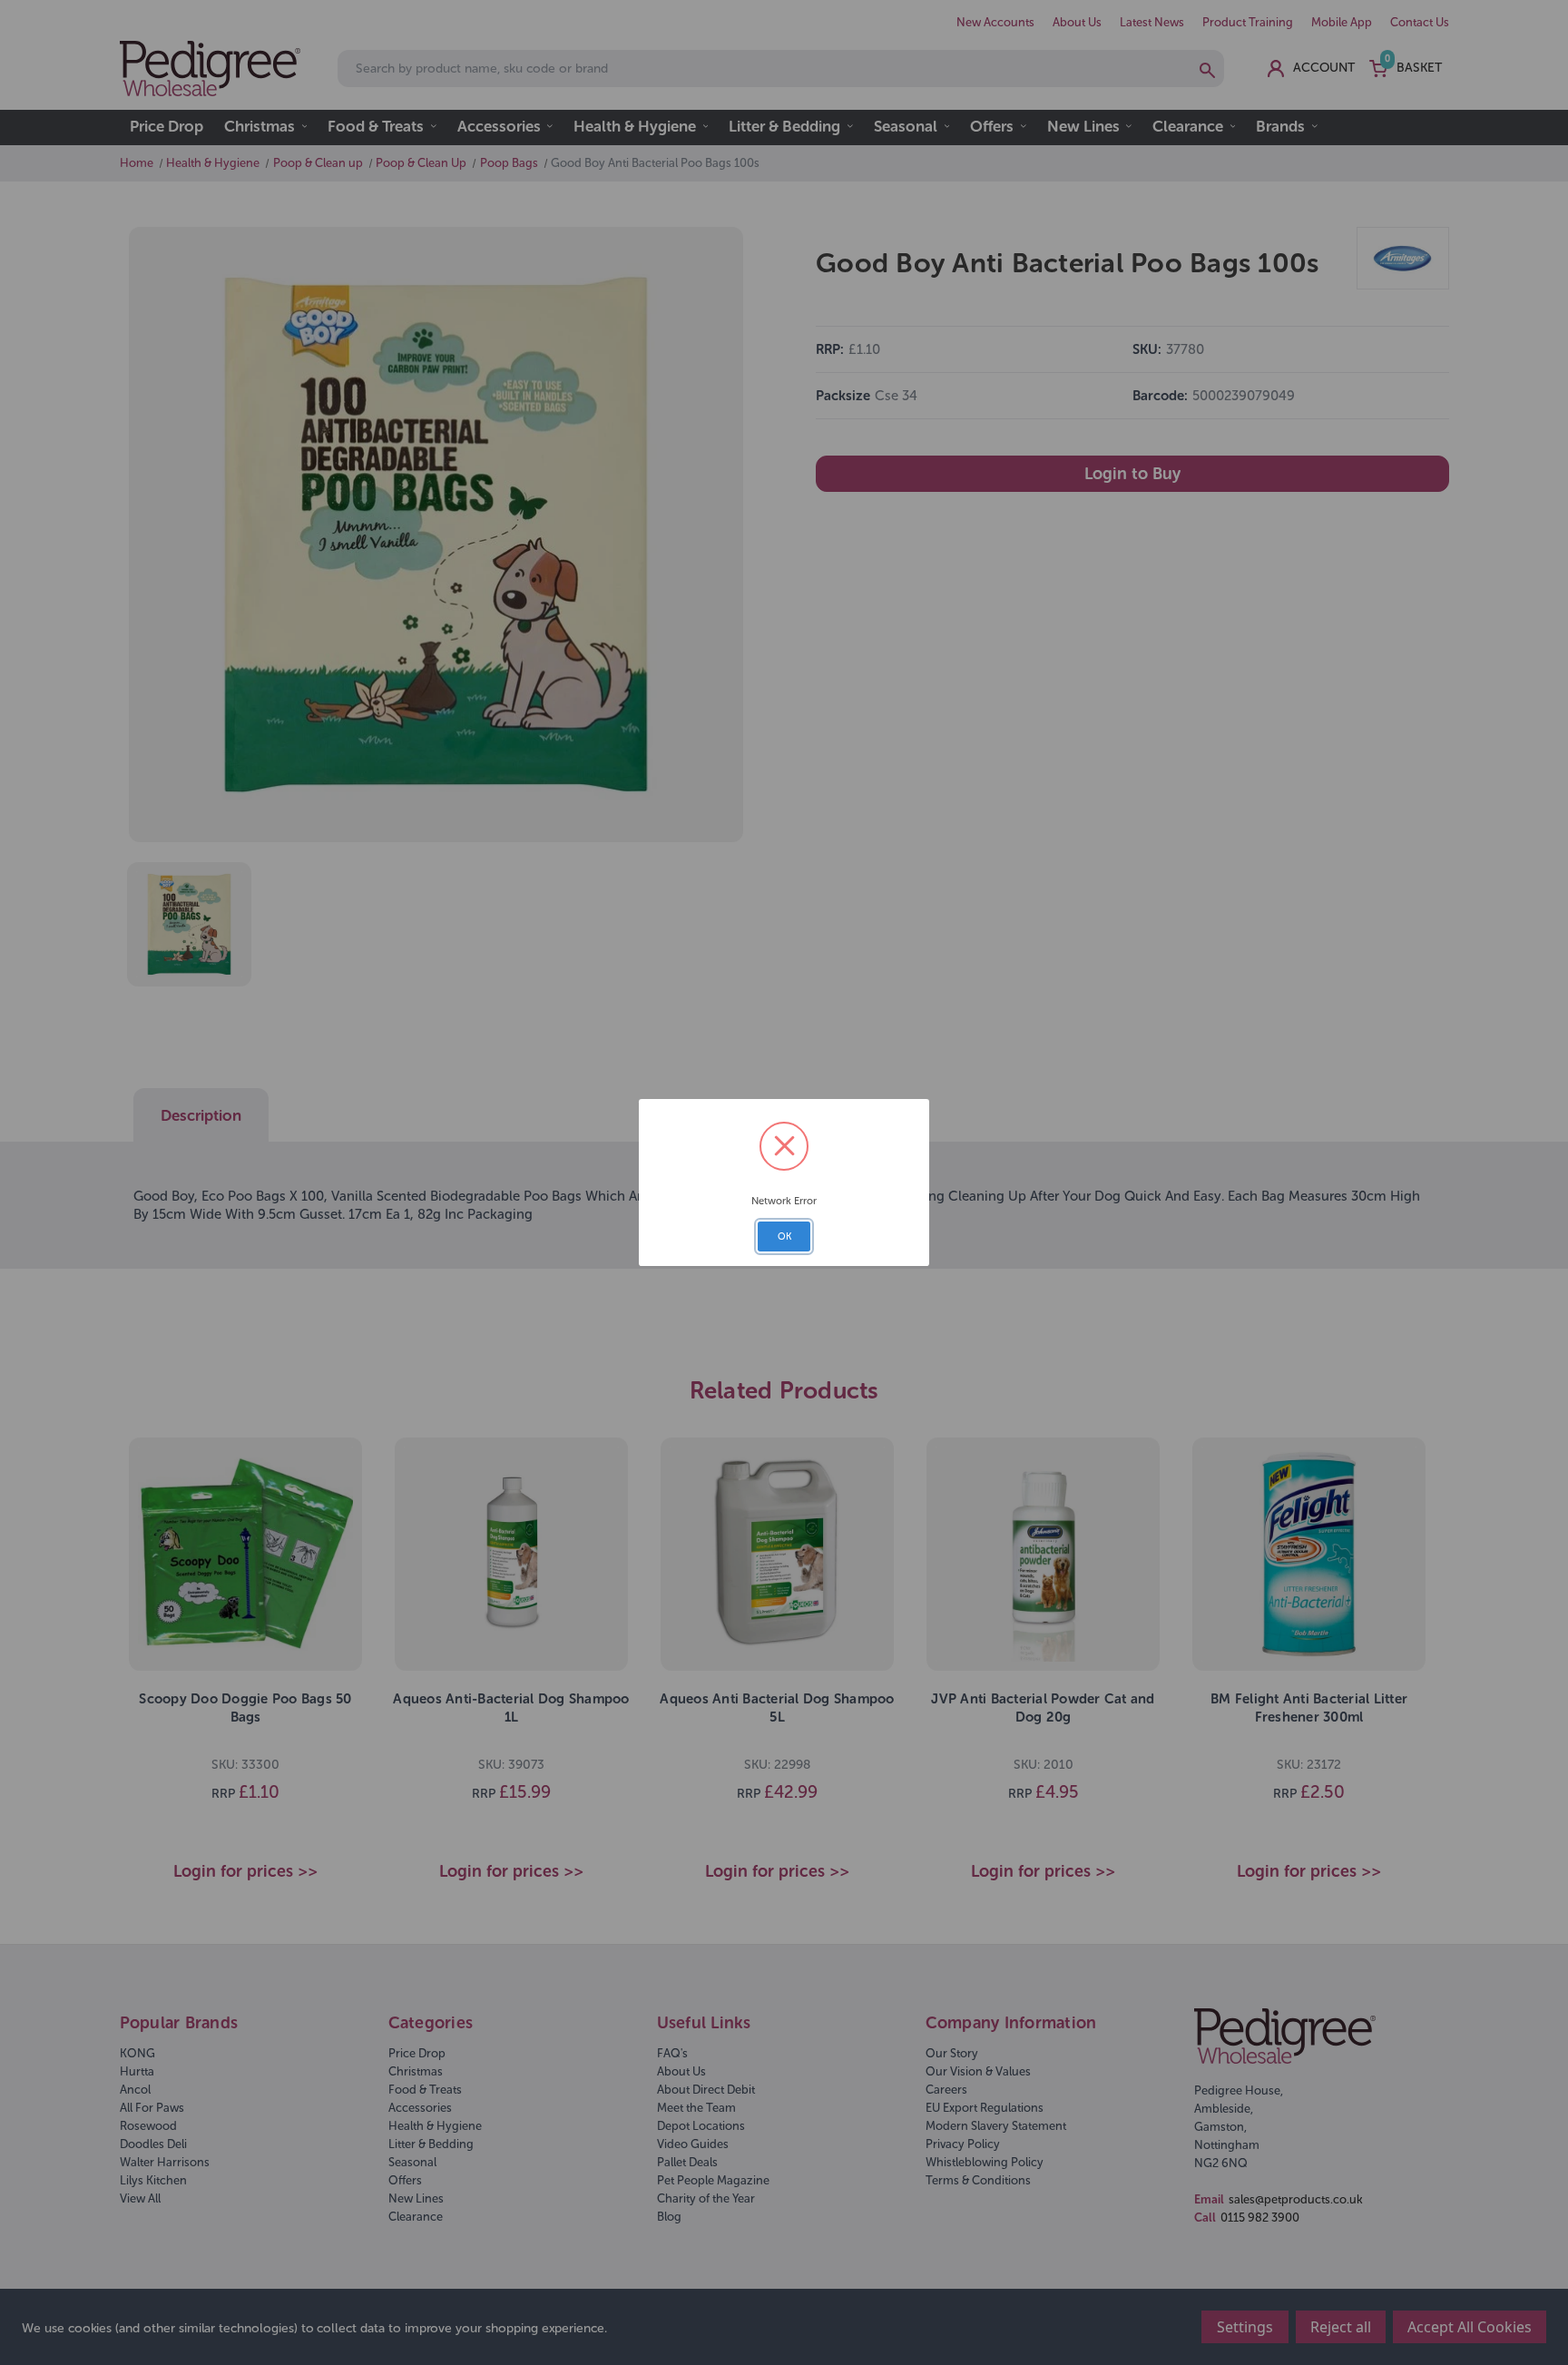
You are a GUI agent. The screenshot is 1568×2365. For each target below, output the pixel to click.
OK (784, 1236)
